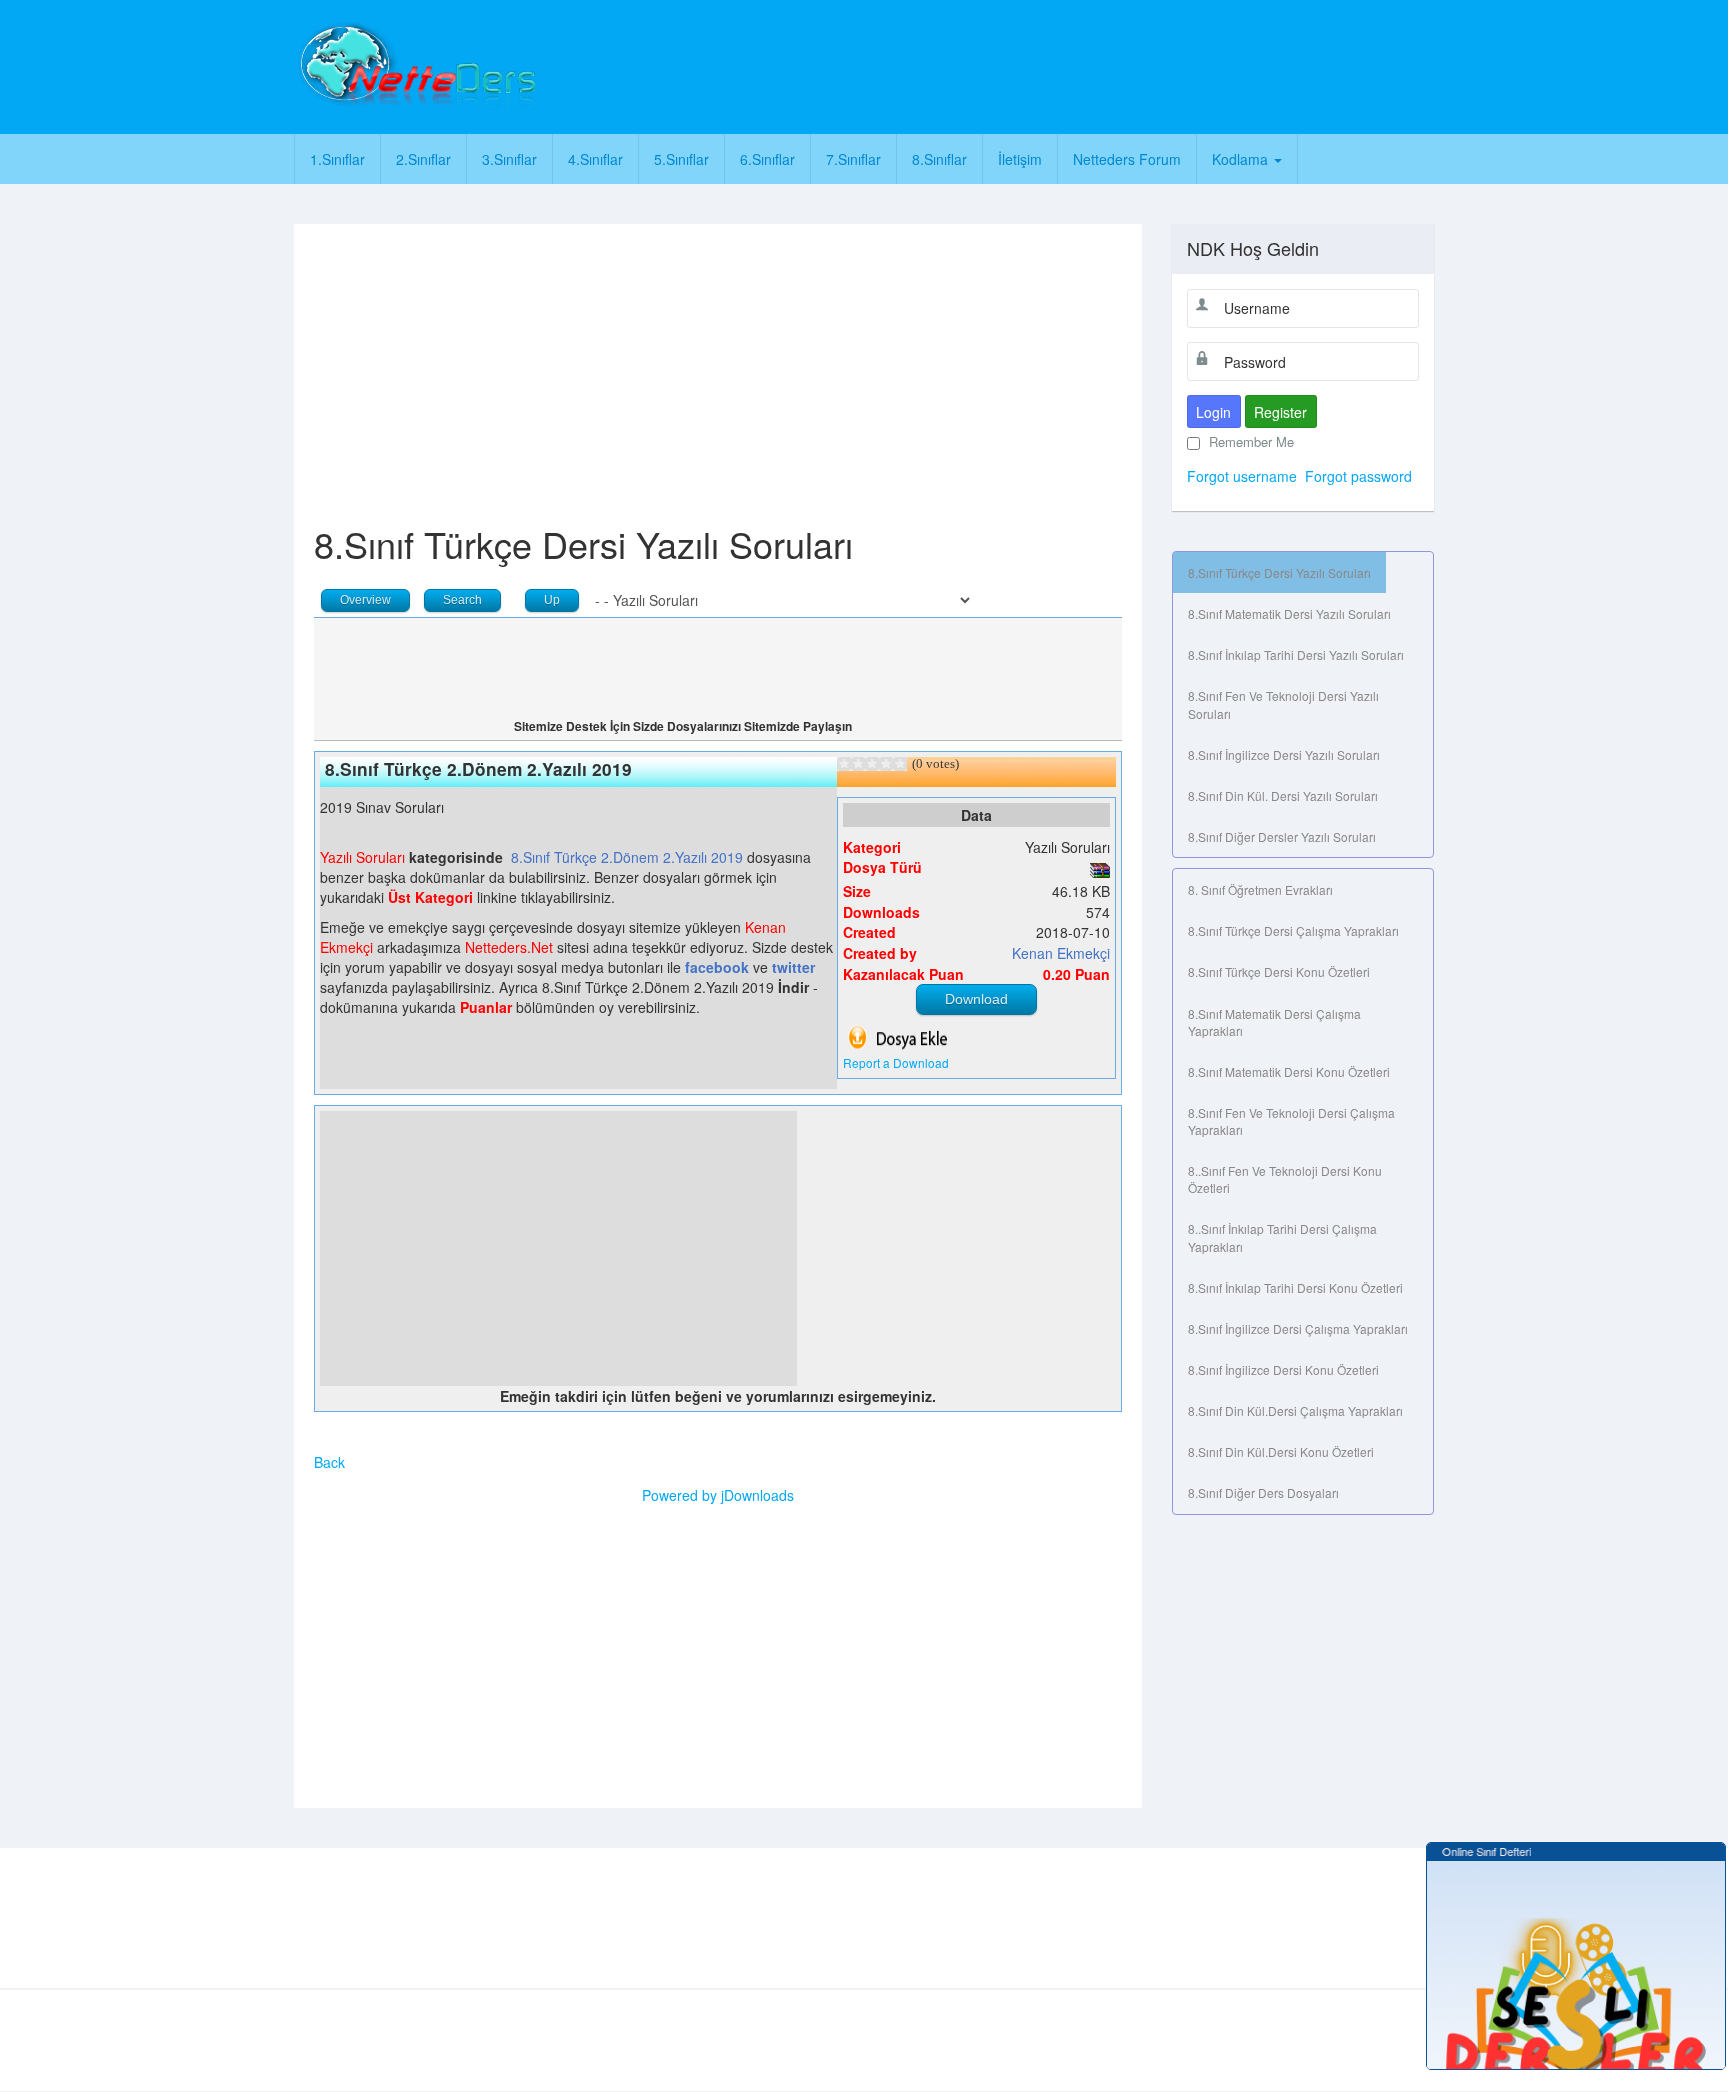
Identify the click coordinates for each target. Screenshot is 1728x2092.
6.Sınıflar (767, 159)
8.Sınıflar (939, 159)
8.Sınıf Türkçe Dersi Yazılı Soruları (1279, 572)
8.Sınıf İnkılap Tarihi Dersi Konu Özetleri (1295, 1287)
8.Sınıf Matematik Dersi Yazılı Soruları (1289, 613)
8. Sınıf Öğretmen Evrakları (1260, 889)
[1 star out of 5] (844, 764)
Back (329, 1462)
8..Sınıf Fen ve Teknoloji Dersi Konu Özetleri (1285, 1179)
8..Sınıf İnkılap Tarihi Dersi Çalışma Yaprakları (1282, 1237)
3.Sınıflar (509, 159)
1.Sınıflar (337, 159)
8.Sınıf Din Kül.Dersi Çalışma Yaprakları (1295, 1410)
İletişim (1020, 159)
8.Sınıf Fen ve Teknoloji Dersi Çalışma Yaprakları (1291, 1121)
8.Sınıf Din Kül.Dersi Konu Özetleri (1281, 1451)
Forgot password (1358, 476)
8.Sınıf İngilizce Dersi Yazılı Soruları (1284, 754)
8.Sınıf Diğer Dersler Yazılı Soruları (1282, 836)
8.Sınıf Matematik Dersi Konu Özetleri (1289, 1071)
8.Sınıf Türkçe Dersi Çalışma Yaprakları (1293, 930)
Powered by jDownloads (718, 1495)
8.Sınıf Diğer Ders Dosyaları (1263, 1492)
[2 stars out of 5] (851, 764)
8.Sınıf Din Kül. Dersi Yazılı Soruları (1283, 795)
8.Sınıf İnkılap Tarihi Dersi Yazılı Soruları (1296, 654)
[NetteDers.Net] (415, 65)
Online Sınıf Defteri (1476, 1851)
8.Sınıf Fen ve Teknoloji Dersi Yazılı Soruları (1283, 704)
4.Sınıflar (595, 159)
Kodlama (1242, 159)
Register (1280, 412)
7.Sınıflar (853, 159)
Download (976, 999)
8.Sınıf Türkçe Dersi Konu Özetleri (1279, 971)
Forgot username (1242, 476)
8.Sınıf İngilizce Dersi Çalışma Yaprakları (1298, 1328)
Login (1213, 412)
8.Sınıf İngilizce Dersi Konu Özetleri (1283, 1369)
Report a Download (896, 1062)
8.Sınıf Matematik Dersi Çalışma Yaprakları (1274, 1022)
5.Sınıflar (681, 159)
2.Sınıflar (423, 159)
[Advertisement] (951, 65)
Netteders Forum (1127, 159)
